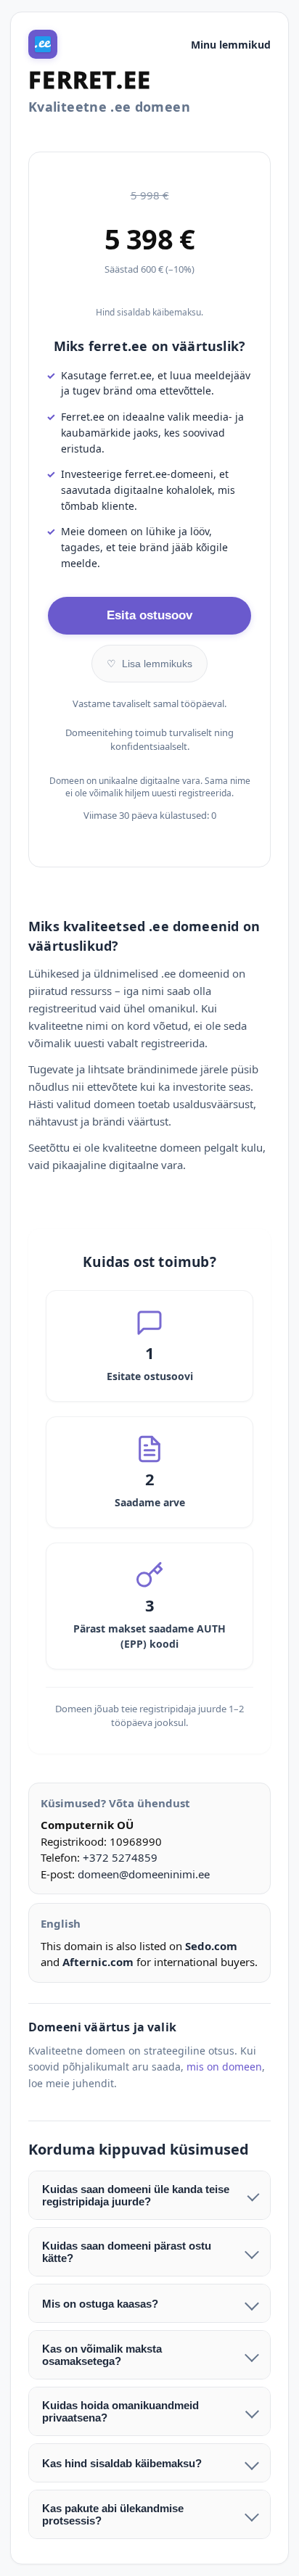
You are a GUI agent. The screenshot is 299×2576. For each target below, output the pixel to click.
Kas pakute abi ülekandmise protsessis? (113, 2514)
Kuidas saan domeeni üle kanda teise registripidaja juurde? (136, 2195)
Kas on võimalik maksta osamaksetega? (102, 2355)
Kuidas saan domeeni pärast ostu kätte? (127, 2252)
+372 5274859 (120, 1857)
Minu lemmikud (231, 45)
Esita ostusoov (149, 615)
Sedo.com (211, 1946)
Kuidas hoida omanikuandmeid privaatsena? (120, 2411)
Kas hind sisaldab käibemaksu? (122, 2463)
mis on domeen (224, 2067)
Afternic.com (98, 1962)
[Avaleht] (43, 44)
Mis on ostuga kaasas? (100, 2304)
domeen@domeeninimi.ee (144, 1874)
